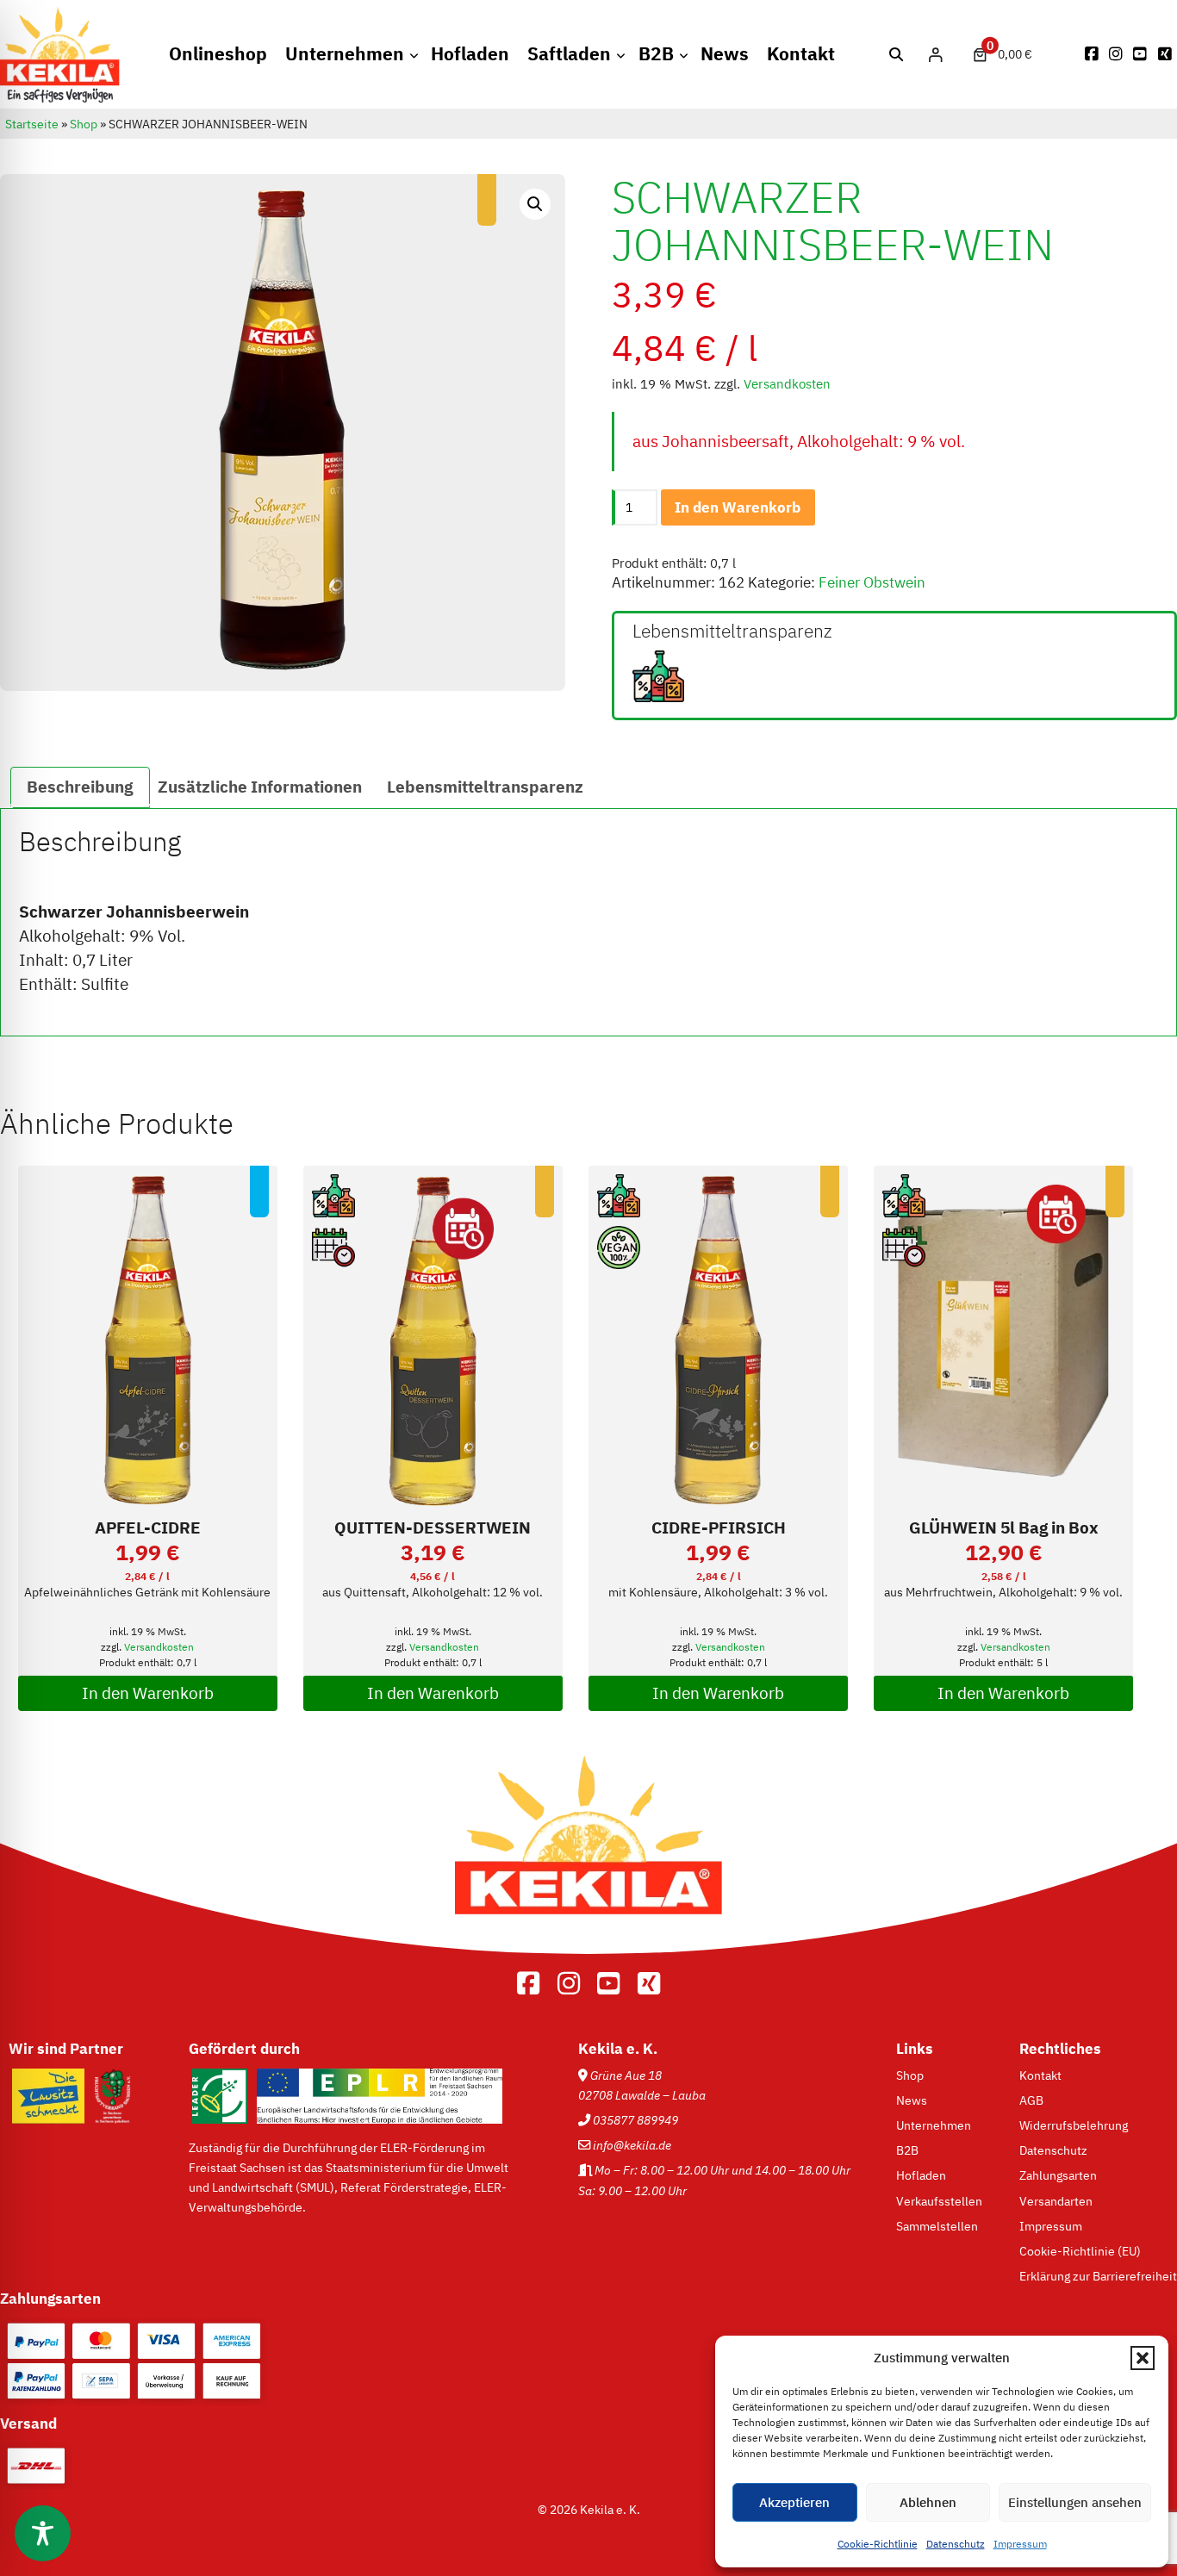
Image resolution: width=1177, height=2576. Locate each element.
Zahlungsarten (1058, 2175)
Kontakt (801, 54)
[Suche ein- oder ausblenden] (897, 55)
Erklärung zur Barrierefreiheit (1098, 2276)
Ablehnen (928, 2502)
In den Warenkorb (738, 507)
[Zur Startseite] (588, 1939)
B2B (656, 54)
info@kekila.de (632, 2145)
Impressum (1020, 2544)
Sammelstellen (937, 2226)
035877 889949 (635, 2120)
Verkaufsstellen (939, 2201)
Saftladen (569, 54)
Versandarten (1056, 2201)
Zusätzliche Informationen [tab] (260, 787)
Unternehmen (345, 54)
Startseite (32, 124)
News (725, 54)
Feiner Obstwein (872, 582)
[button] (1143, 2358)
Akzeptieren (794, 2502)
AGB (1031, 2100)
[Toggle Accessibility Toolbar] (43, 2533)
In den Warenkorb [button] (148, 1693)
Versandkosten (787, 384)
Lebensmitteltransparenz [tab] (485, 787)
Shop (84, 124)
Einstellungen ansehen (1075, 2502)
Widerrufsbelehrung (1074, 2125)
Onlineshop (218, 54)
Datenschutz (956, 2544)
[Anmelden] (935, 54)
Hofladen (470, 54)
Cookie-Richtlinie (878, 2544)
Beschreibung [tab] (80, 787)
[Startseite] (60, 98)
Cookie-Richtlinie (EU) (1080, 2251)
